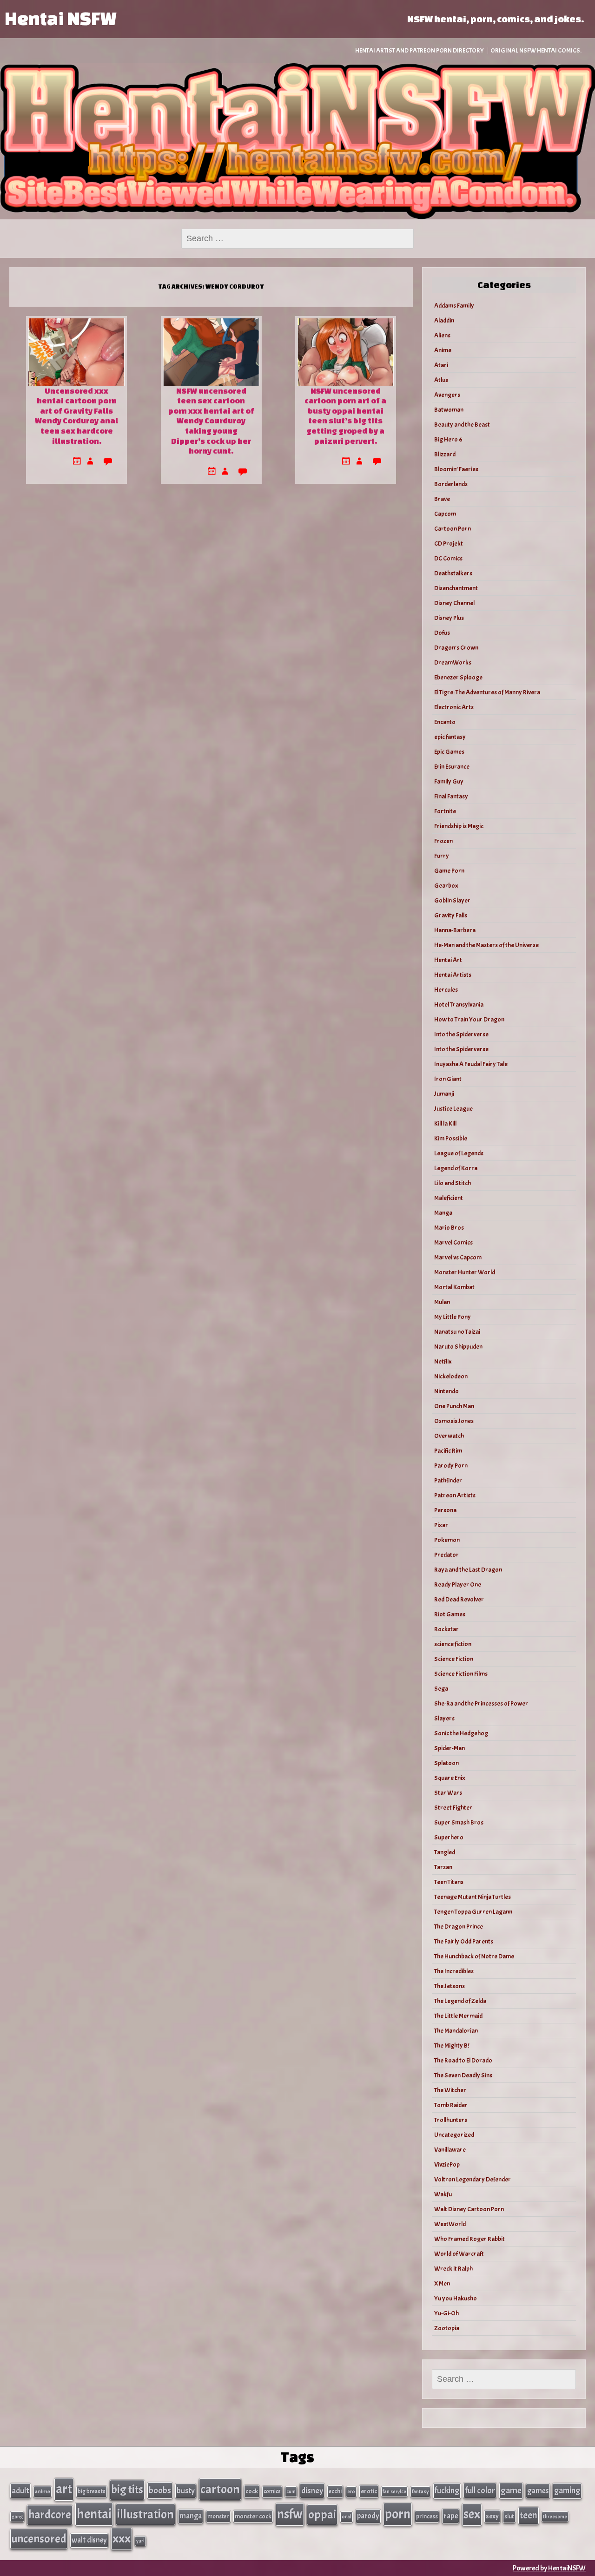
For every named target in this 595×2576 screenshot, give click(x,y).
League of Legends (459, 1153)
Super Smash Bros (459, 1822)
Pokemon (447, 1540)
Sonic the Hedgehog (461, 1733)
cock (252, 2491)
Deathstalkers (453, 573)
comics (272, 2491)
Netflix (443, 1361)
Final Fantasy (451, 796)
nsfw (290, 2514)
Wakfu (443, 2194)
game (511, 2490)
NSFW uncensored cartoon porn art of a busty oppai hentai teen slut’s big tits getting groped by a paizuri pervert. (345, 416)
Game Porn (449, 871)
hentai (94, 2514)
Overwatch (449, 1436)
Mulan (442, 1302)
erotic (369, 2491)
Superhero (449, 1837)
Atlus (441, 380)
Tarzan (443, 1867)
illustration (145, 2514)
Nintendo (446, 1391)
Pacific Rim (448, 1451)
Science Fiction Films (461, 1674)
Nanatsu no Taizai (457, 1332)
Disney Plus (449, 618)
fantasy (420, 2492)
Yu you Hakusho (456, 2298)
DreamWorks (453, 662)
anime (43, 2491)
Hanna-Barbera (455, 930)
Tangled (445, 1852)
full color (480, 2490)
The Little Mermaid (458, 2016)
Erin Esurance (452, 767)
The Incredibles (454, 1971)
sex (472, 2514)
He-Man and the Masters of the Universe (486, 945)
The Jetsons (450, 1986)
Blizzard (445, 454)
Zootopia (447, 2328)
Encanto (445, 722)
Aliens (442, 335)
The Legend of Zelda (460, 2001)
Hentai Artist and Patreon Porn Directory (420, 50)
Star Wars (448, 1793)
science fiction (453, 1644)
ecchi (335, 2491)
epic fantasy (450, 737)
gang (17, 2517)
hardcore (50, 2515)
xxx (122, 2538)
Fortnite (445, 811)
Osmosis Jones (454, 1421)
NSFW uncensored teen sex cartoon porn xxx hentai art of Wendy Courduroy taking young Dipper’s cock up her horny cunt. (211, 421)
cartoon (220, 2489)
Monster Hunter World (465, 1272)
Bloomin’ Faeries (456, 469)
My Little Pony (453, 1317)
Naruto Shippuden (458, 1347)
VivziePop (447, 2164)
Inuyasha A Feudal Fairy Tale (471, 1064)
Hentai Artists (453, 975)
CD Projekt (449, 544)
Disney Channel (454, 603)
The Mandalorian (456, 2031)
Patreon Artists (455, 1495)
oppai (322, 2514)
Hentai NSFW (60, 18)
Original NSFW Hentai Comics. (536, 50)
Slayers (444, 1718)
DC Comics (448, 558)
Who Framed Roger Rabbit (469, 2239)
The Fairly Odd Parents (464, 1941)
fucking (447, 2490)
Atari (441, 365)
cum (291, 2491)
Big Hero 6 (448, 439)
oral (347, 2517)
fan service (394, 2491)
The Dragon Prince (459, 1927)
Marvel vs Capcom (458, 1257)
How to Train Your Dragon (469, 1019)
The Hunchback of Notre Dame (474, 1956)
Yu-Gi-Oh (446, 2313)
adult (20, 2490)
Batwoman (449, 410)
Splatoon (446, 1763)
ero (351, 2492)
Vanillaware (450, 2150)
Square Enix (450, 1778)
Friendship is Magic (459, 826)
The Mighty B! (452, 2046)
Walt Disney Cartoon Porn (469, 2209)
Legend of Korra (456, 1168)
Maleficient (449, 1198)
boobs (160, 2490)
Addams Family (454, 306)
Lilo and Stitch (453, 1183)
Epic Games (449, 752)
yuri (140, 2541)
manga (191, 2516)
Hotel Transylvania (459, 1005)
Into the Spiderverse (461, 1034)
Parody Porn (451, 1466)
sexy (492, 2516)
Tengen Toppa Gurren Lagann (473, 1912)
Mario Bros (449, 1228)
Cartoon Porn (453, 529)
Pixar (441, 1525)
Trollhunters (451, 2120)
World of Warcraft (459, 2254)
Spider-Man (450, 1748)
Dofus (442, 633)
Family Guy (449, 781)
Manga (443, 1213)
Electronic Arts (454, 707)
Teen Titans (449, 1882)
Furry (442, 856)
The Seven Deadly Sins (463, 2075)
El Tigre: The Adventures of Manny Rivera (487, 692)
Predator (446, 1555)
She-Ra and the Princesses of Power (481, 1703)
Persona (445, 1510)
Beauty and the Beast (462, 425)
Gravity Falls (451, 915)
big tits (127, 2490)
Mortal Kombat (454, 1287)
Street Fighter (453, 1808)
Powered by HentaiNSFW (549, 2568)
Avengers (447, 395)
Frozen (443, 841)
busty (186, 2490)
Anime (443, 350)
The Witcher (450, 2090)
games (538, 2491)
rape (451, 2516)
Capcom (445, 514)
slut (509, 2516)
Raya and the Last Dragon (468, 1570)
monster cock (253, 2516)
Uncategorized (454, 2135)
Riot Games (450, 1614)
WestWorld (450, 2224)
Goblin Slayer (452, 900)
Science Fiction (454, 1659)
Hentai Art (448, 960)
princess (427, 2516)
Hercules (446, 990)
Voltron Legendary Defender (473, 2179)
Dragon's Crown (456, 648)
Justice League (453, 1109)
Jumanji (444, 1094)
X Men (442, 2283)
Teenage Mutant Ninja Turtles (473, 1897)
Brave (442, 499)
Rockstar (446, 1629)
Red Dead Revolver (459, 1599)
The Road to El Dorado (463, 2060)
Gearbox (446, 886)
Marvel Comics (453, 1242)
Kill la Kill (445, 1123)
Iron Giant (448, 1079)
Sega (441, 1689)
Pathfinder (448, 1480)
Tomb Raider (451, 2105)
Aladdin (444, 320)
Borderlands (451, 484)
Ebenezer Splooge (458, 677)
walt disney (89, 2540)
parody (368, 2516)
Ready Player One (458, 1584)
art (64, 2489)
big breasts (92, 2491)
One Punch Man (454, 1406)
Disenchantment (456, 588)
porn (398, 2514)
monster (218, 2516)
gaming (567, 2490)
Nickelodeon (451, 1376)
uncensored (39, 2539)
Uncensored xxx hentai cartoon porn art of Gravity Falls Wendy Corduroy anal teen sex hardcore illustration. (76, 416)
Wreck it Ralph (453, 2269)
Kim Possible (451, 1138)
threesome (555, 2517)
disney (312, 2490)
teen (529, 2515)
